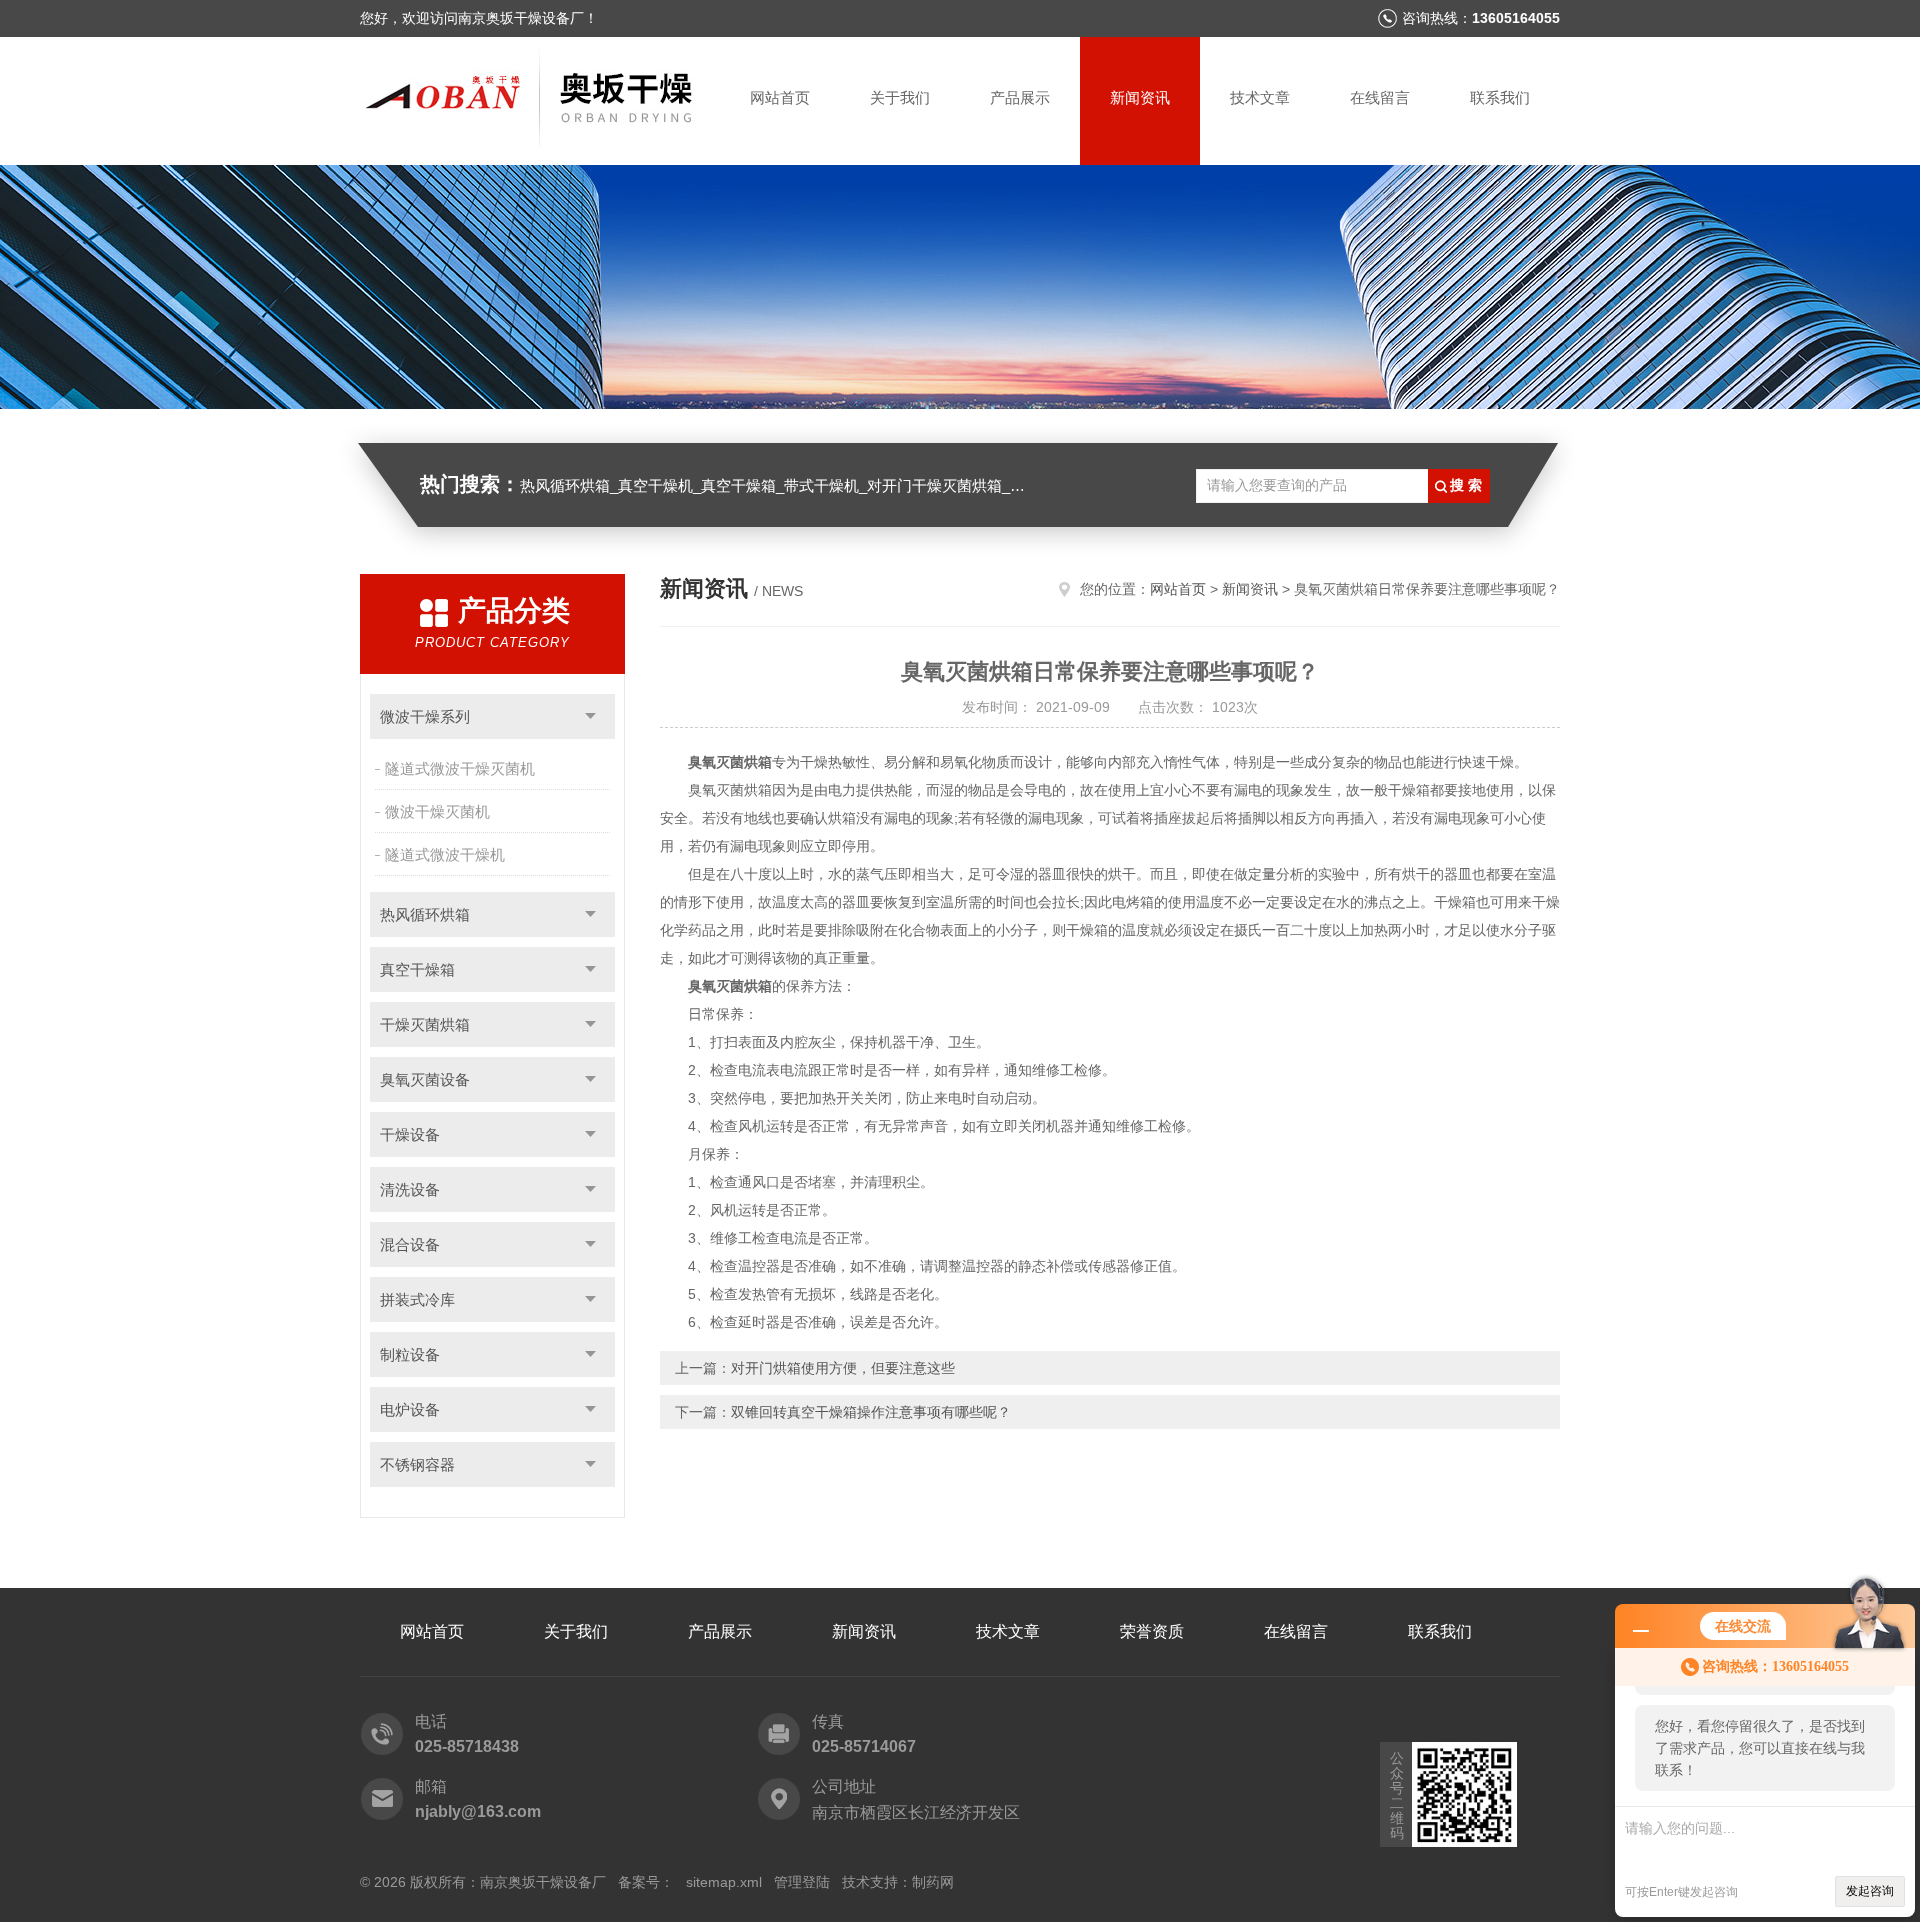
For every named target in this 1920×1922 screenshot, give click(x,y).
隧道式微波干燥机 (445, 854)
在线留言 (1380, 97)
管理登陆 (802, 1882)
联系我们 (1500, 97)
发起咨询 (1870, 1891)
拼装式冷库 (417, 1299)
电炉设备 (410, 1409)
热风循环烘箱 (425, 914)
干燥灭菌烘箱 (425, 1024)
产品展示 (1020, 97)
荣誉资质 (1152, 1631)
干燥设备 (410, 1134)
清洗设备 (410, 1189)
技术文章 (1260, 97)
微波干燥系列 (425, 716)
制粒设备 (410, 1354)
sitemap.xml (724, 1882)
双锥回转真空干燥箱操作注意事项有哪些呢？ (871, 1412)
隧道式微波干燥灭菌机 (460, 768)
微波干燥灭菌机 (437, 811)
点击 (590, 716)
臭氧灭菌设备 (425, 1079)
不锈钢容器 (417, 1464)
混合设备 (410, 1244)
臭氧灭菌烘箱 (730, 762)
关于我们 (900, 97)
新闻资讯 (1140, 97)
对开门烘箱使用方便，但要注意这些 (843, 1368)
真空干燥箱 (417, 969)
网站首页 (780, 97)
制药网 (933, 1882)
